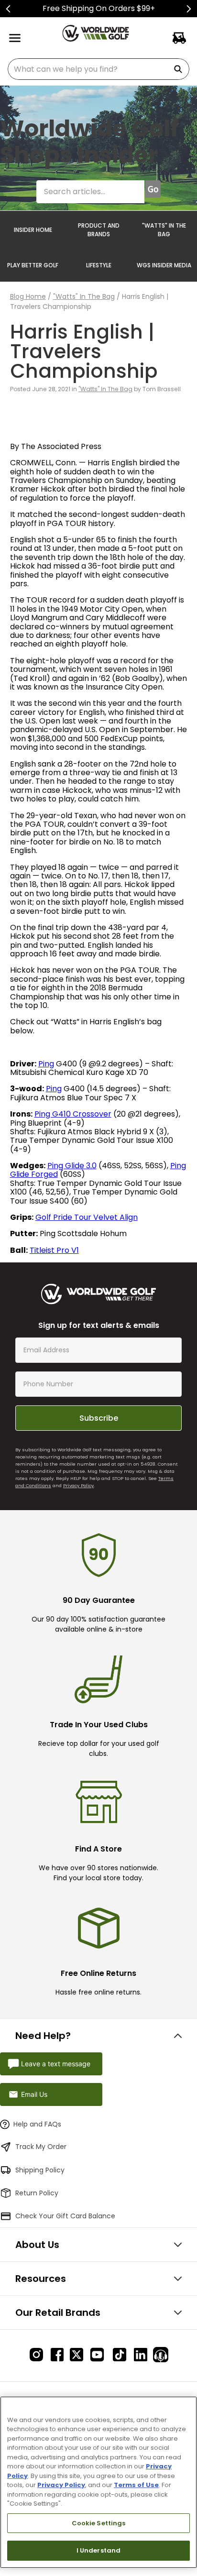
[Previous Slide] (8, 9)
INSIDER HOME (33, 230)
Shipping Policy (40, 2170)
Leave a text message (56, 2064)
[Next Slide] (189, 9)
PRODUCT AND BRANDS (99, 230)
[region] (98, 2482)
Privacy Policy (78, 1485)
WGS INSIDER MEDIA (164, 265)
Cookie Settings (99, 2523)
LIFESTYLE (99, 265)
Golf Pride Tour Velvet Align (87, 1217)
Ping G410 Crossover (73, 1114)
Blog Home (28, 296)
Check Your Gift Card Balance (65, 2216)
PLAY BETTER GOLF (33, 265)
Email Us (34, 2094)
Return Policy (37, 2193)
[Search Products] (180, 69)
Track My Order (41, 2147)
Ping (46, 1064)
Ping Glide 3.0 (72, 1166)
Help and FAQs (37, 2124)
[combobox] (98, 69)
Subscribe (99, 1418)
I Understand (99, 2550)
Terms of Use (136, 2485)
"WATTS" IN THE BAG (164, 230)
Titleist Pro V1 (54, 1250)
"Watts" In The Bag (84, 296)
